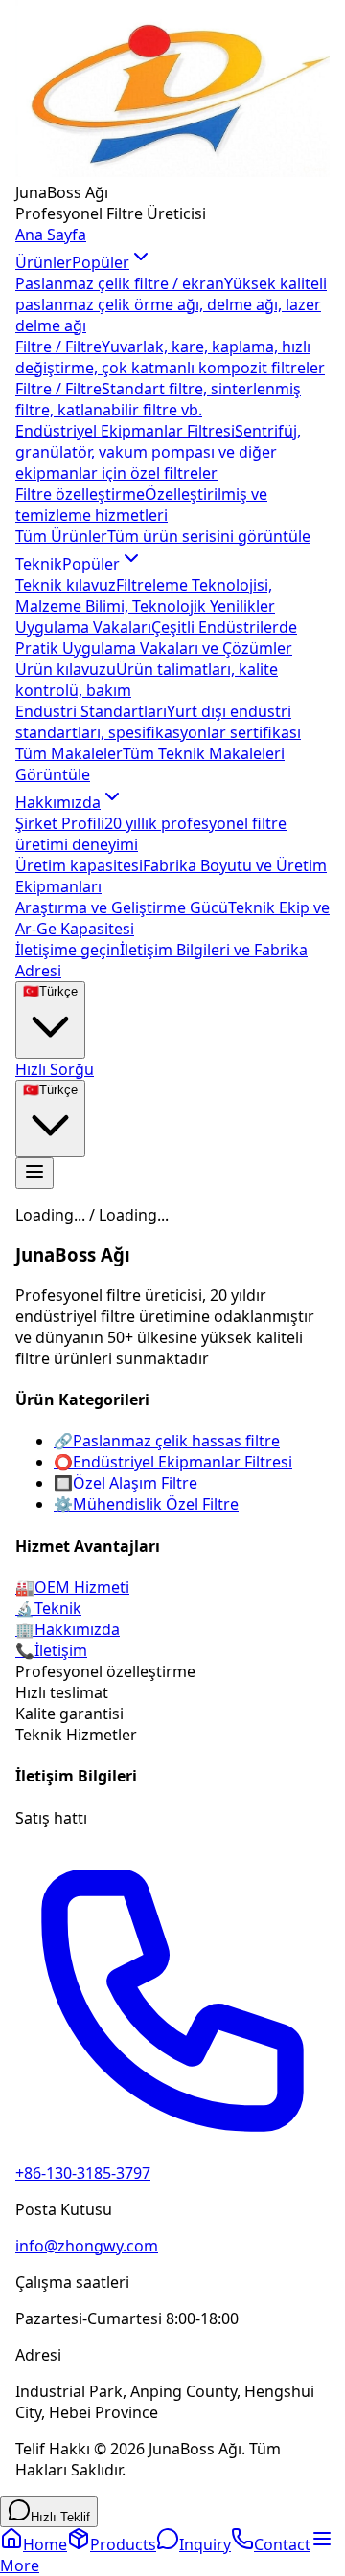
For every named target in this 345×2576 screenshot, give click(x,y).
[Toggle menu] (34, 1173)
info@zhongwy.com (87, 2246)
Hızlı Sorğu (55, 1069)
